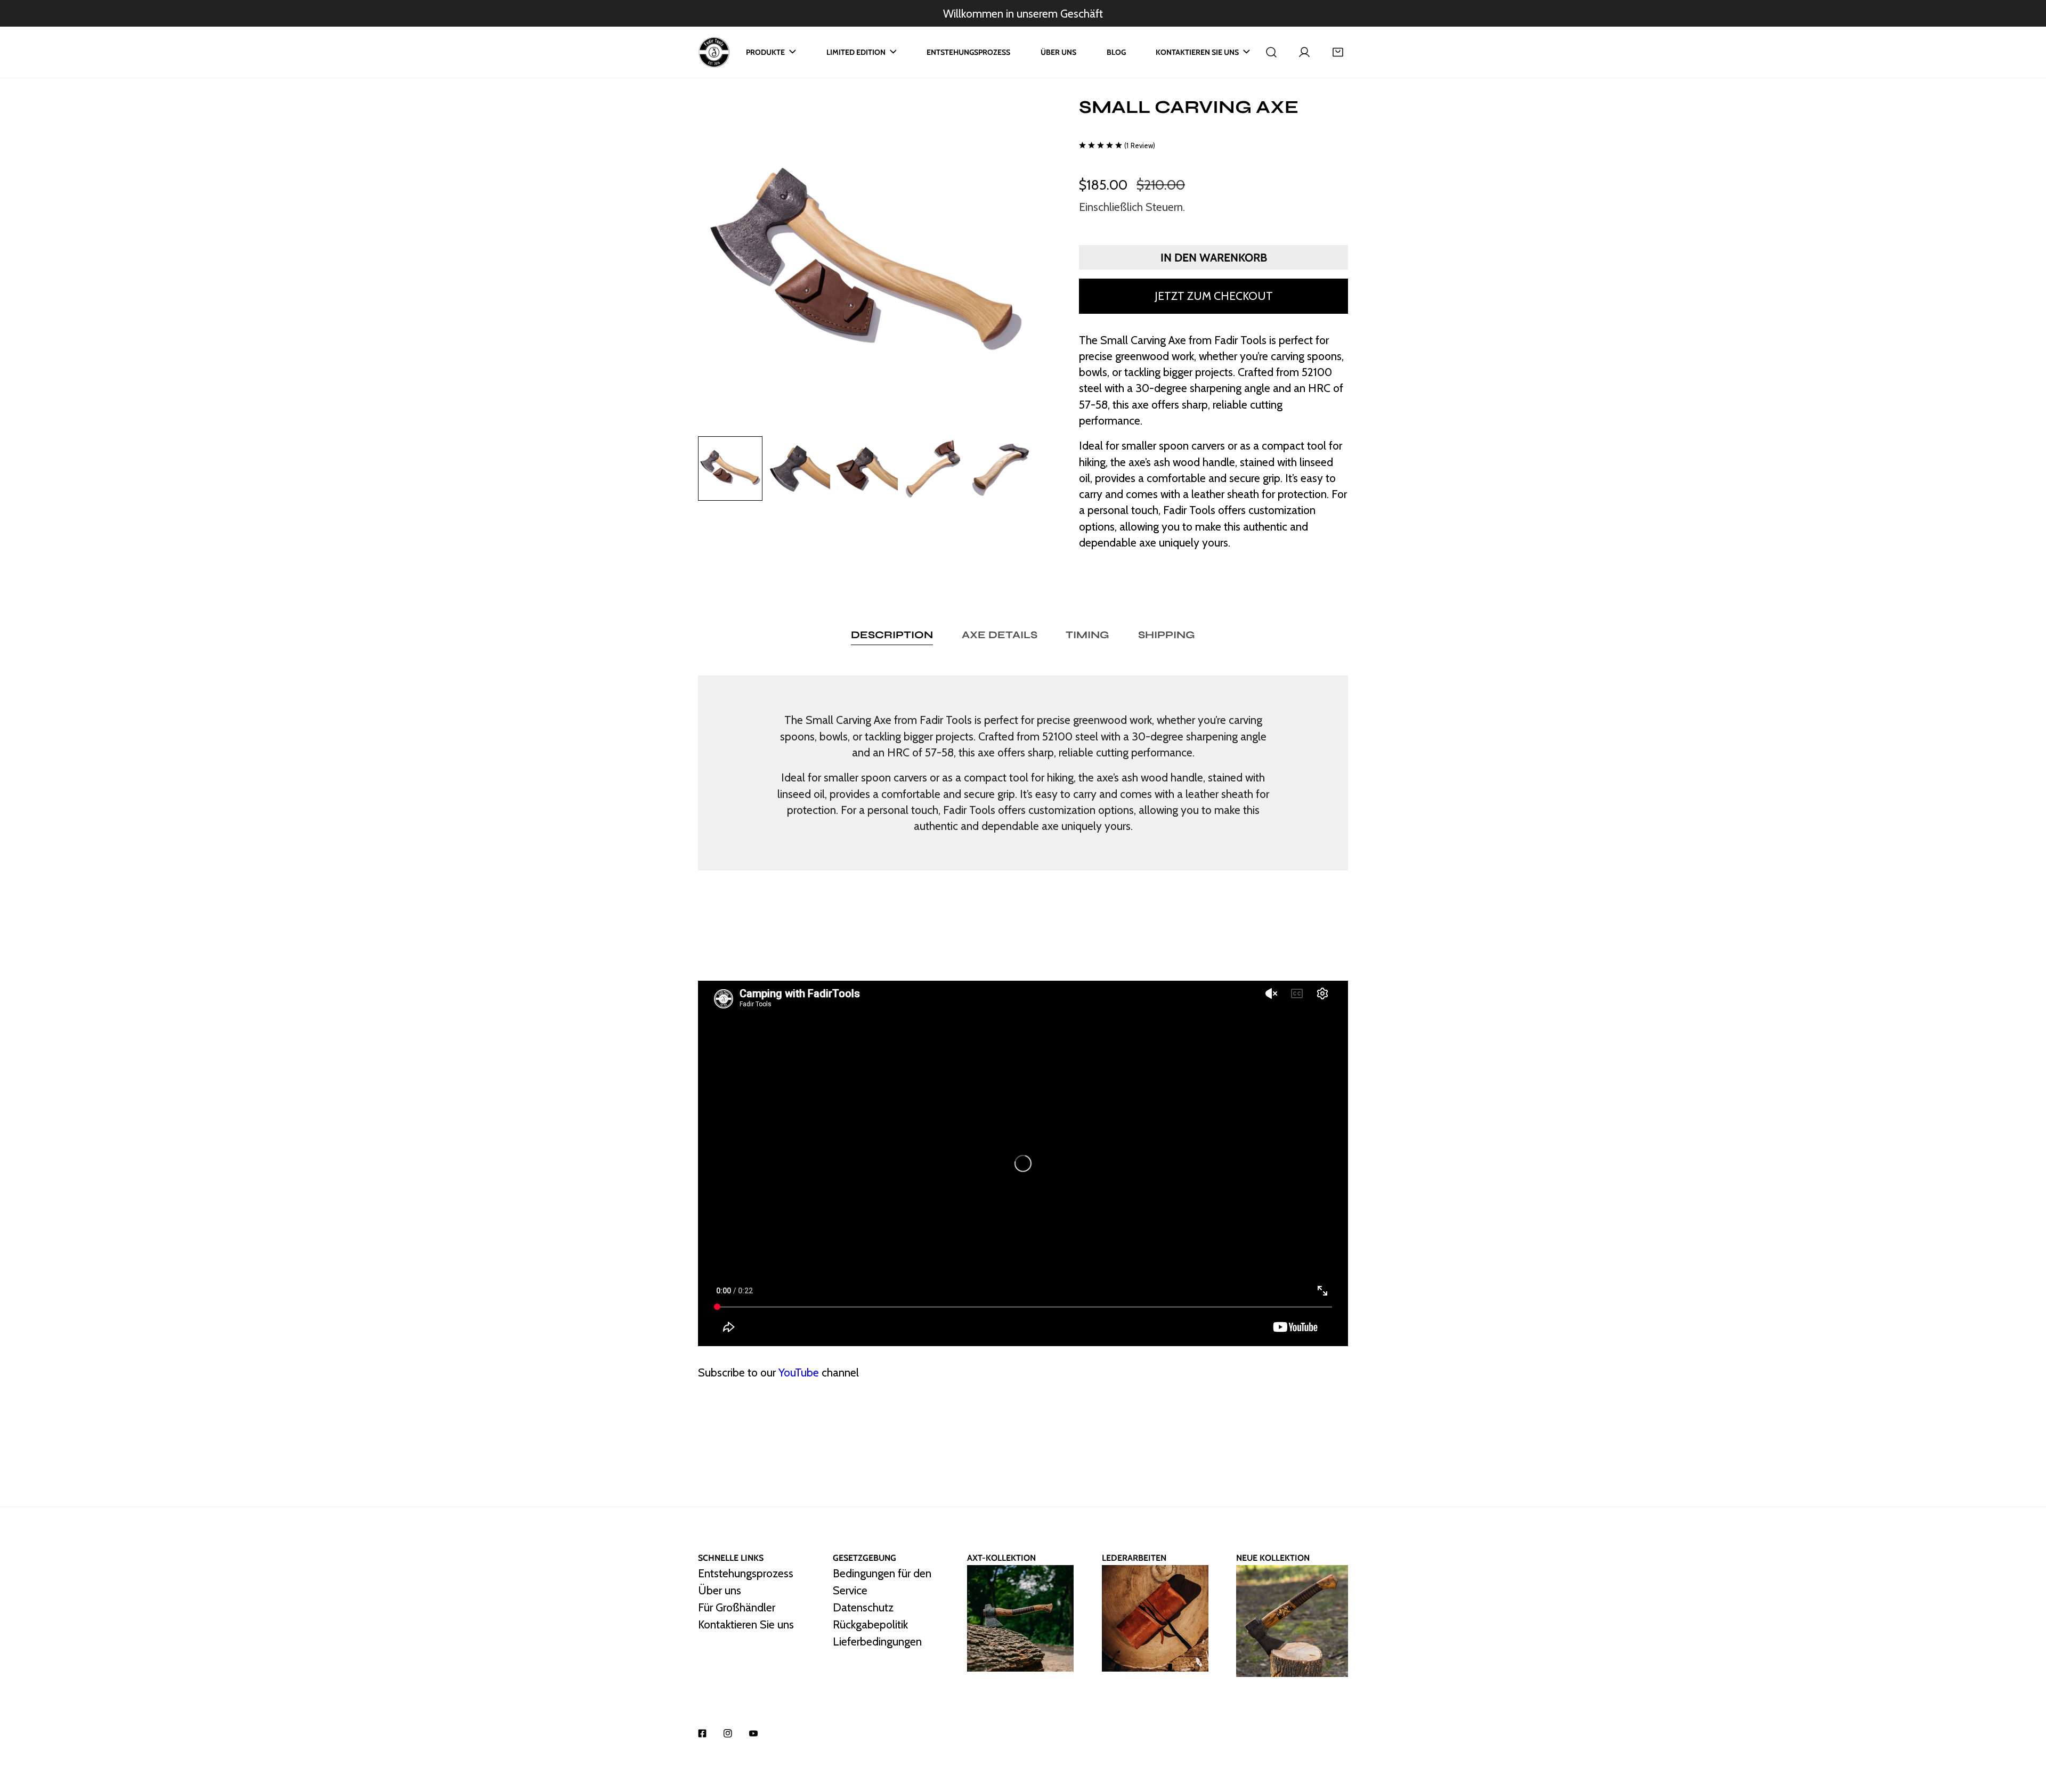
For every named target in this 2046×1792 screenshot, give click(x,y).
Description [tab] (892, 635)
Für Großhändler (737, 1608)
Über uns (720, 1591)
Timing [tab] (1087, 635)
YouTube (799, 1372)
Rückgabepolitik (870, 1625)
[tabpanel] (1023, 773)
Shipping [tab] (1167, 635)
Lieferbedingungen (877, 1642)
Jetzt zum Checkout (1214, 296)
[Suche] (1271, 52)
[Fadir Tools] (714, 52)
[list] (866, 264)
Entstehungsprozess (746, 1574)
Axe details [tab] (1000, 635)
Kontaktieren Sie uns (746, 1625)
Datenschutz (863, 1608)
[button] (1338, 52)
